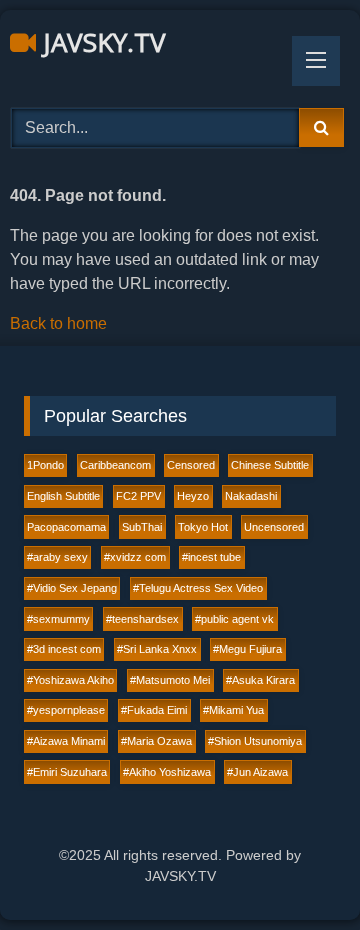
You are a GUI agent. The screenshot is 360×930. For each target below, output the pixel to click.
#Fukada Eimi (154, 710)
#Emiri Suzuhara (67, 772)
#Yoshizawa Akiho (70, 680)
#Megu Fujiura (247, 649)
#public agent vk (234, 619)
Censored (191, 465)
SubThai (142, 527)
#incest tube (211, 557)
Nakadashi (251, 496)
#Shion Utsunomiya (255, 741)
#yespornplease (66, 710)
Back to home (58, 323)
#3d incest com (64, 649)
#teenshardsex (142, 619)
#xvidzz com (135, 557)
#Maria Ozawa (156, 741)
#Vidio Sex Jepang (72, 588)
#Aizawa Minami (66, 741)
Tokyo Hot (203, 527)
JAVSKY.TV (101, 42)
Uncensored (274, 527)
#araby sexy (57, 557)
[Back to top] (298, 870)
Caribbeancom (115, 465)
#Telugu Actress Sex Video (198, 588)
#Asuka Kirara (260, 680)
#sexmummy (58, 619)
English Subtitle (63, 496)
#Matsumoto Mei (170, 680)
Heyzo (193, 496)
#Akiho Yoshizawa (167, 772)
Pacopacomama (66, 527)
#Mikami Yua (233, 710)
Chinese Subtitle (270, 465)
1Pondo (45, 465)
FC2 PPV (138, 496)
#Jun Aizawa (257, 772)
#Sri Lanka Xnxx (157, 649)
